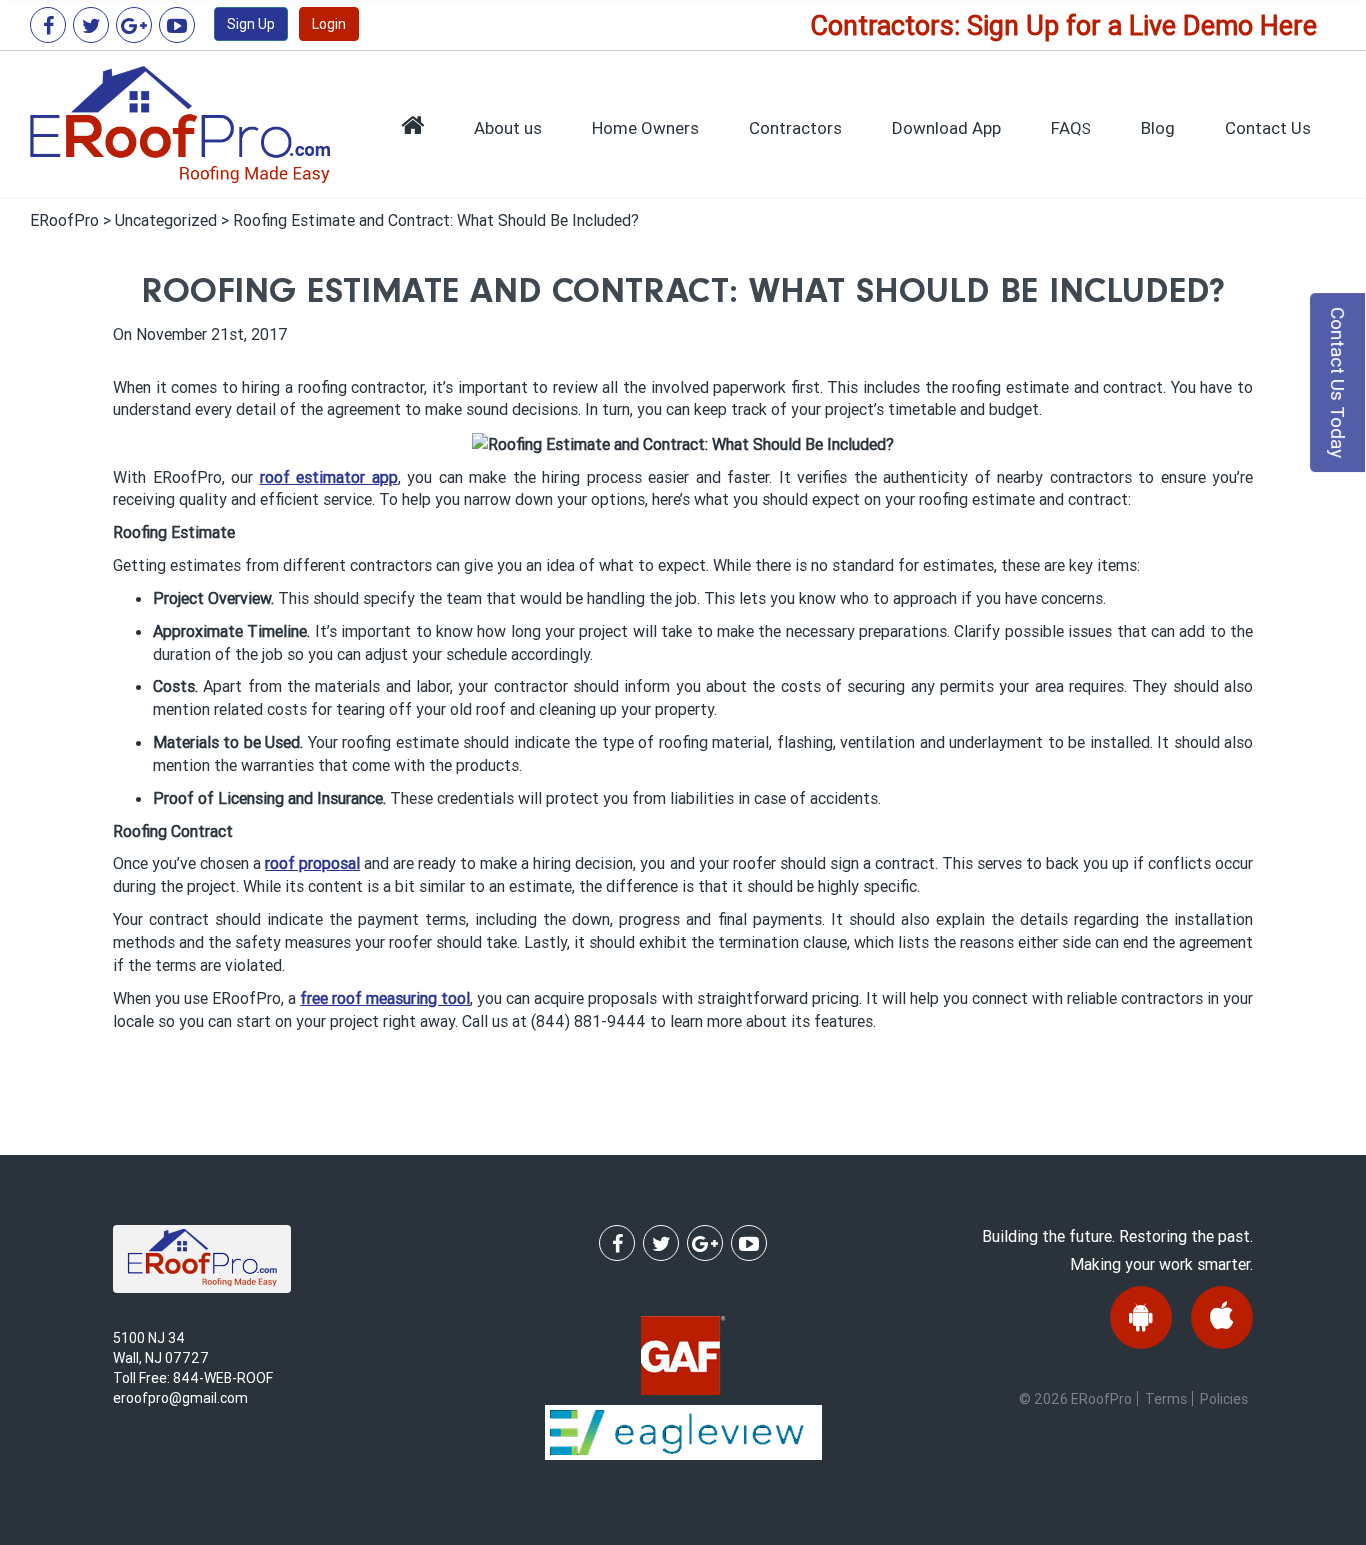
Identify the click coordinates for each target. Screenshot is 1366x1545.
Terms (1166, 1399)
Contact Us (1268, 128)
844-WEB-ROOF (223, 1378)
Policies (1224, 1399)
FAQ (1071, 128)
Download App (946, 128)
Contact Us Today (1338, 382)
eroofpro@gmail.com (180, 1398)
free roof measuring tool (385, 998)
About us (508, 128)
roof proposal (312, 863)
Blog (1158, 128)
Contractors (795, 128)
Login (329, 24)
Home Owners (645, 128)
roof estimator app (329, 477)
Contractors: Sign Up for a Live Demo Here (1063, 25)
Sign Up (251, 24)
